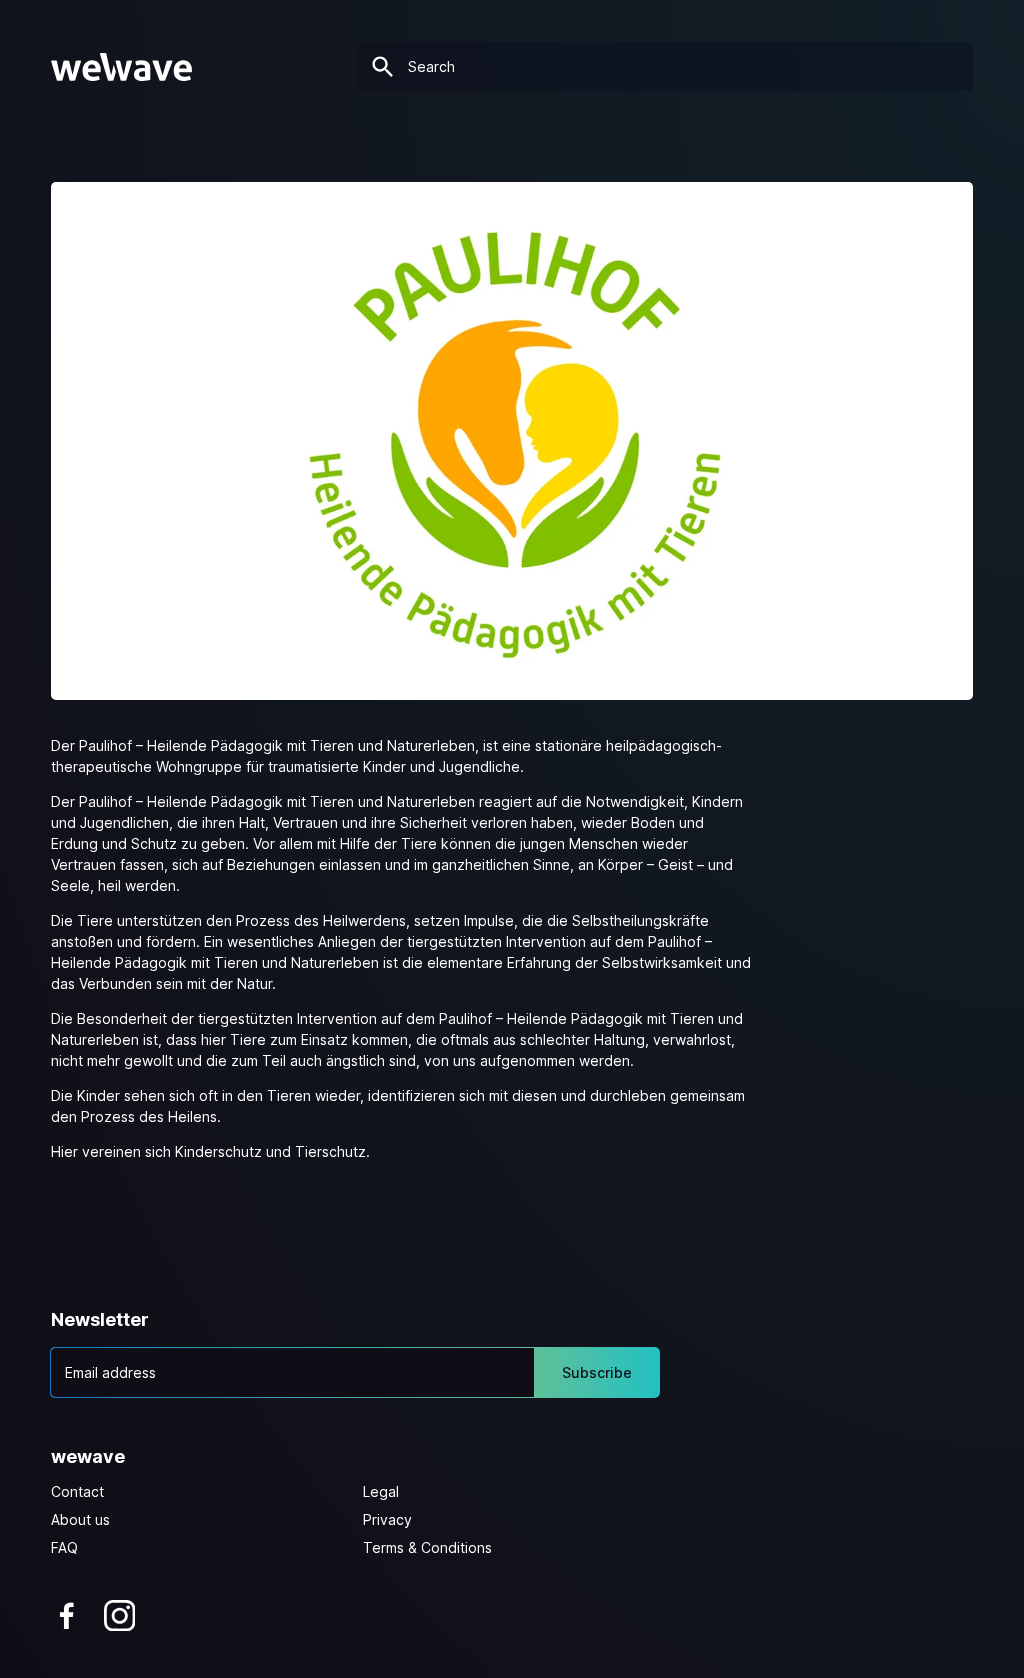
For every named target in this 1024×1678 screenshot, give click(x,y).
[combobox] (665, 66)
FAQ (64, 1547)
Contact (77, 1491)
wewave (88, 1456)
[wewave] (121, 67)
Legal (381, 1491)
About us (80, 1519)
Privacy (387, 1519)
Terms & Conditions (427, 1547)
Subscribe (597, 1372)
